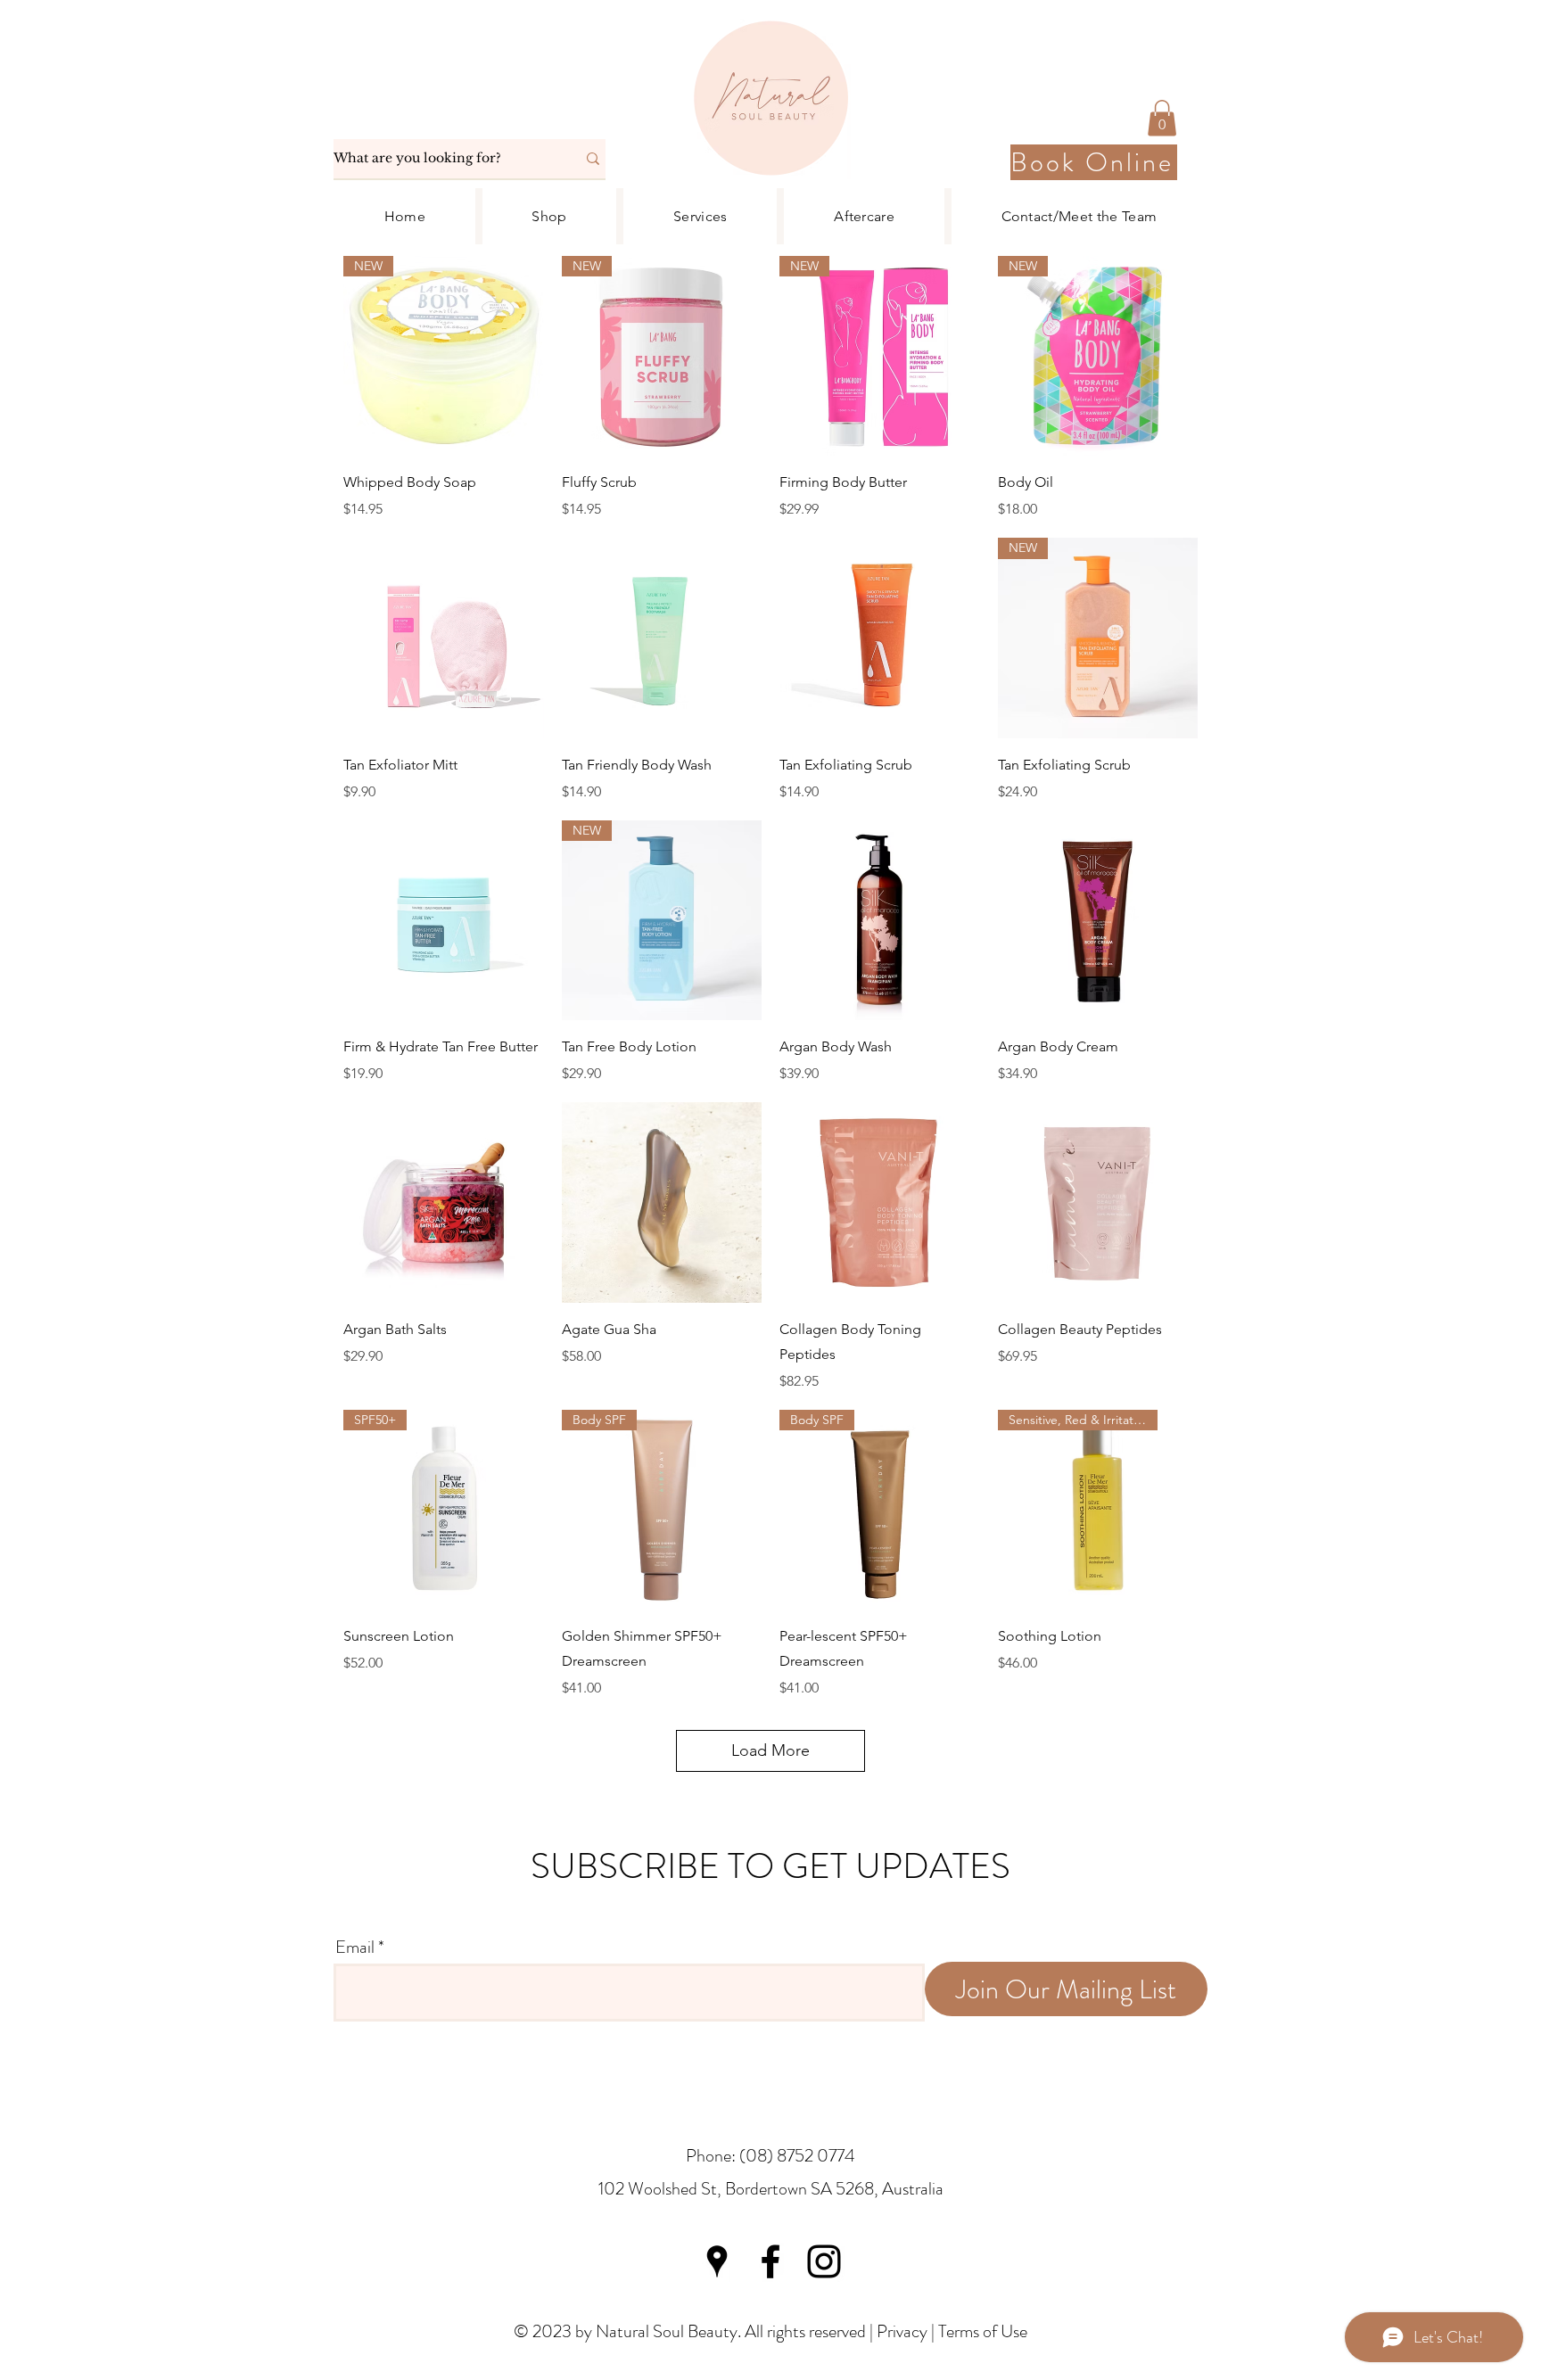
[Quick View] (444, 638)
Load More (770, 1750)
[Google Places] (717, 2261)
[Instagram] (824, 2261)
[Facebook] (770, 2261)
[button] (1162, 118)
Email (355, 1948)
